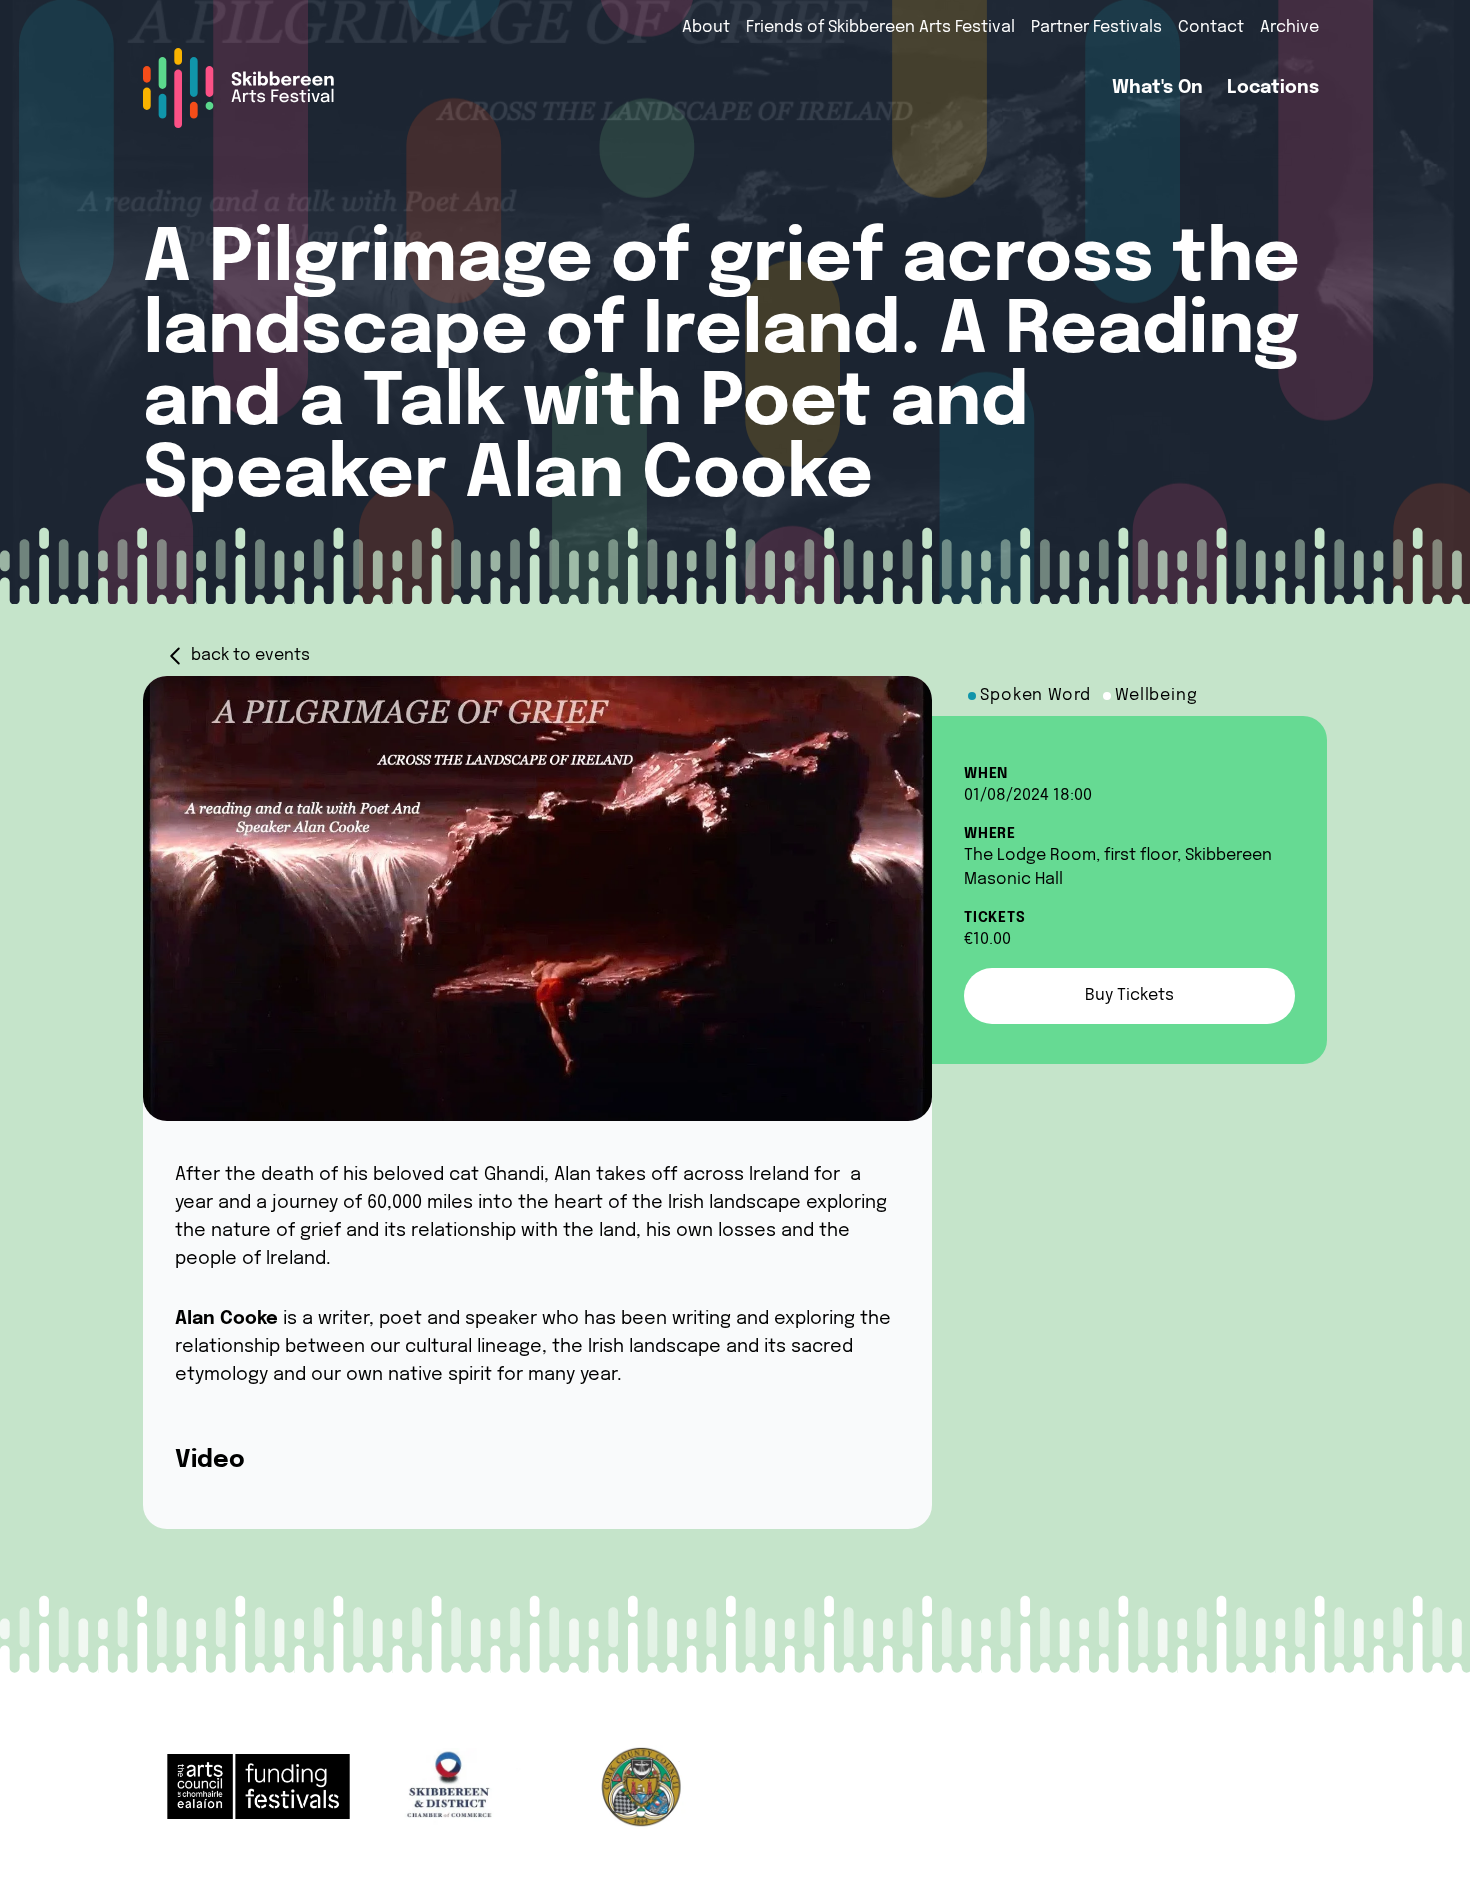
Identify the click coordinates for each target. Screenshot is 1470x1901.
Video (210, 1460)
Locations (1273, 88)
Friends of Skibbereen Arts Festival (880, 27)
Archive (1289, 27)
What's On (1157, 88)
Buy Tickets (1129, 995)
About (706, 27)
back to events (250, 655)
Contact (1211, 27)
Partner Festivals (1096, 27)
